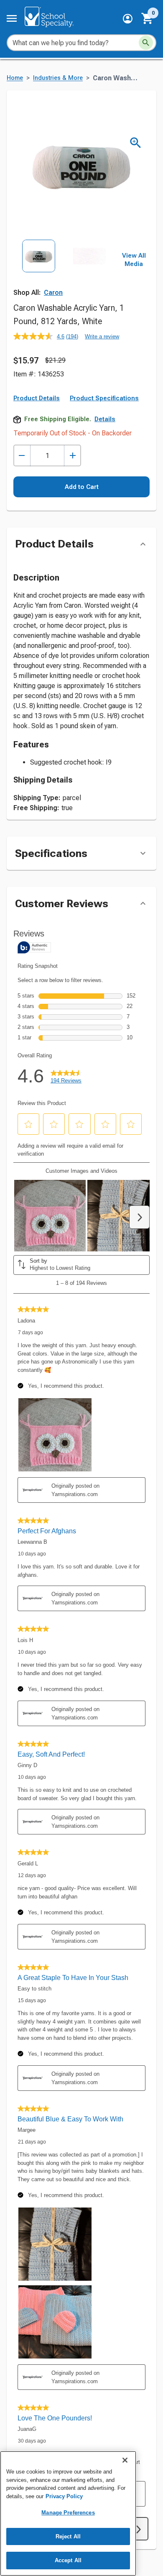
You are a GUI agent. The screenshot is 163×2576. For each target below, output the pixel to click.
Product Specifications (104, 398)
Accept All (68, 2560)
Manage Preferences (68, 2513)
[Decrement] (22, 456)
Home (15, 78)
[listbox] (64, 271)
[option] (39, 271)
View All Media (134, 260)
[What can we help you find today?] (146, 43)
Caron (53, 293)
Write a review (102, 336)
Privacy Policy (64, 2496)
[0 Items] (148, 18)
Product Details (37, 398)
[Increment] (73, 456)
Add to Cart (82, 487)
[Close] (125, 2460)
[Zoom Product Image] (136, 143)
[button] (128, 19)
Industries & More (58, 78)
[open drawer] (12, 18)
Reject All (68, 2536)
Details (105, 419)
